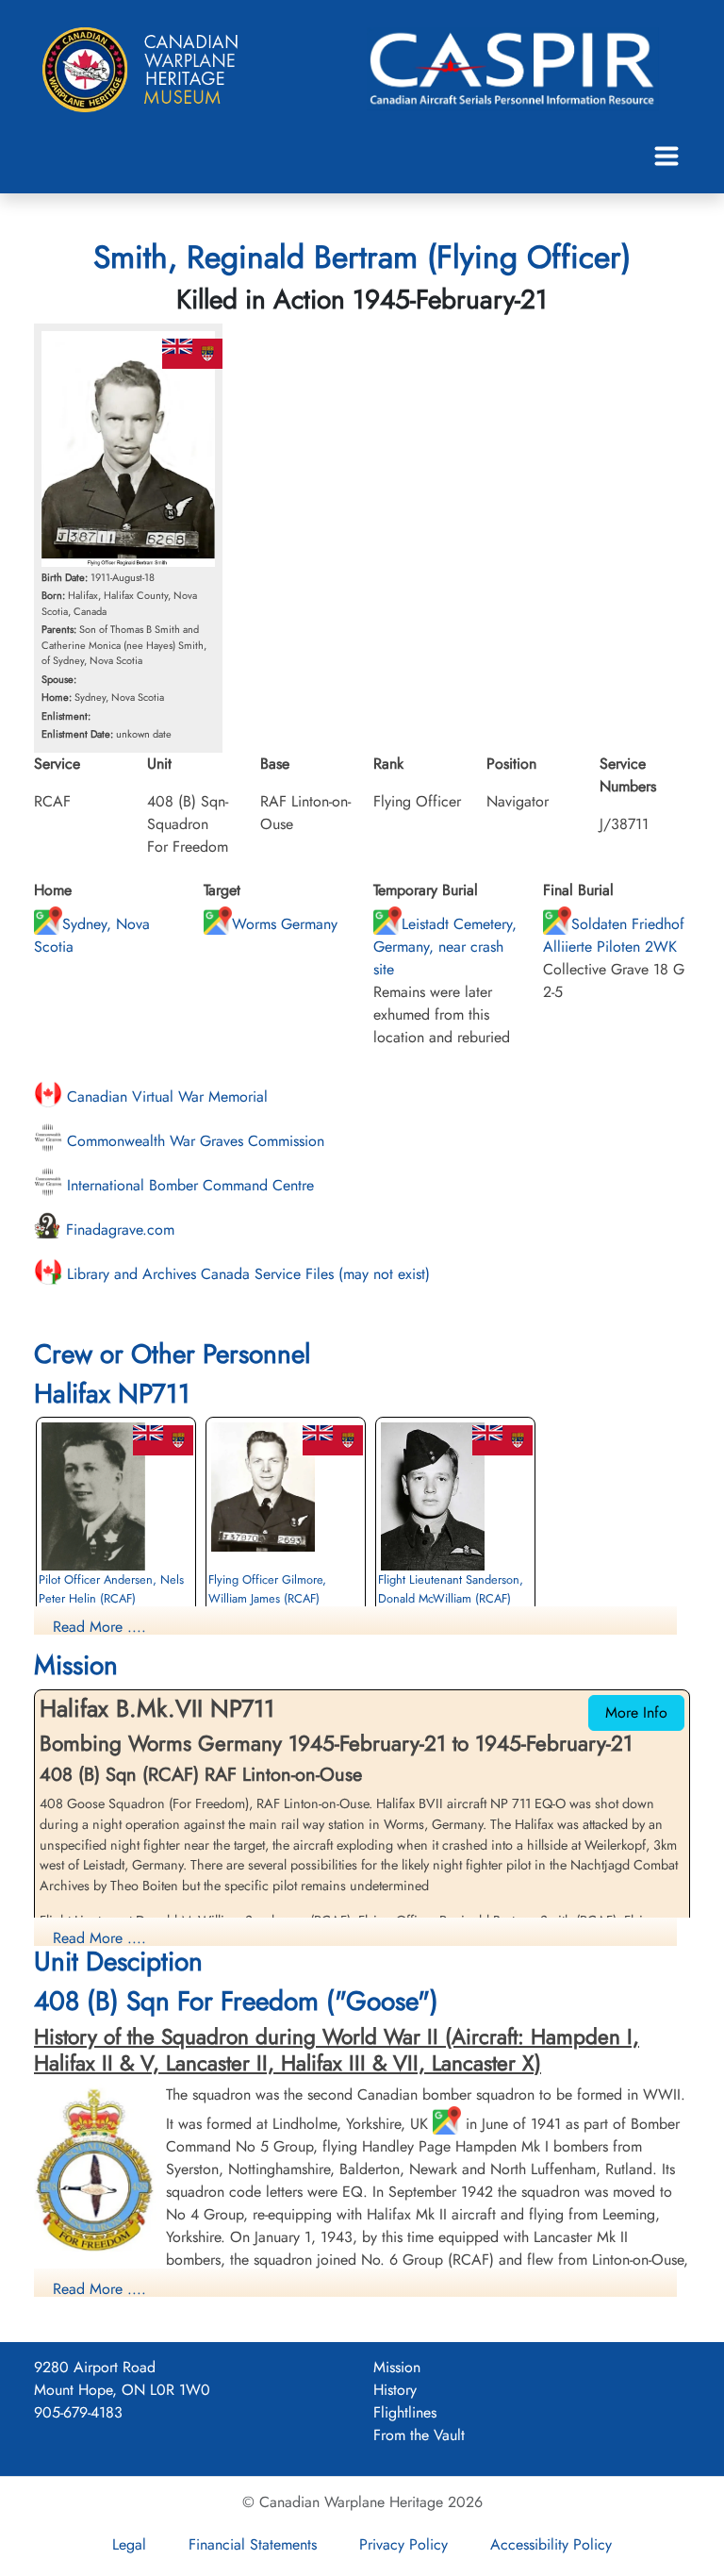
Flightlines (405, 2412)
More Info (636, 1712)
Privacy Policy (403, 2544)
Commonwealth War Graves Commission (193, 1141)
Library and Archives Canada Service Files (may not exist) (246, 1274)
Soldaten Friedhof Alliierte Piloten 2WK (614, 935)
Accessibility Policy (551, 2544)
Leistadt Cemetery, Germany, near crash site (445, 947)
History (395, 2390)
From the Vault (419, 2435)
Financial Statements (253, 2544)
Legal (129, 2544)
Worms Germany (285, 924)
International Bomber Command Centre (188, 1185)
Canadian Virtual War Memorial (165, 1097)
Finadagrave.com (118, 1230)
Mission (397, 2367)
